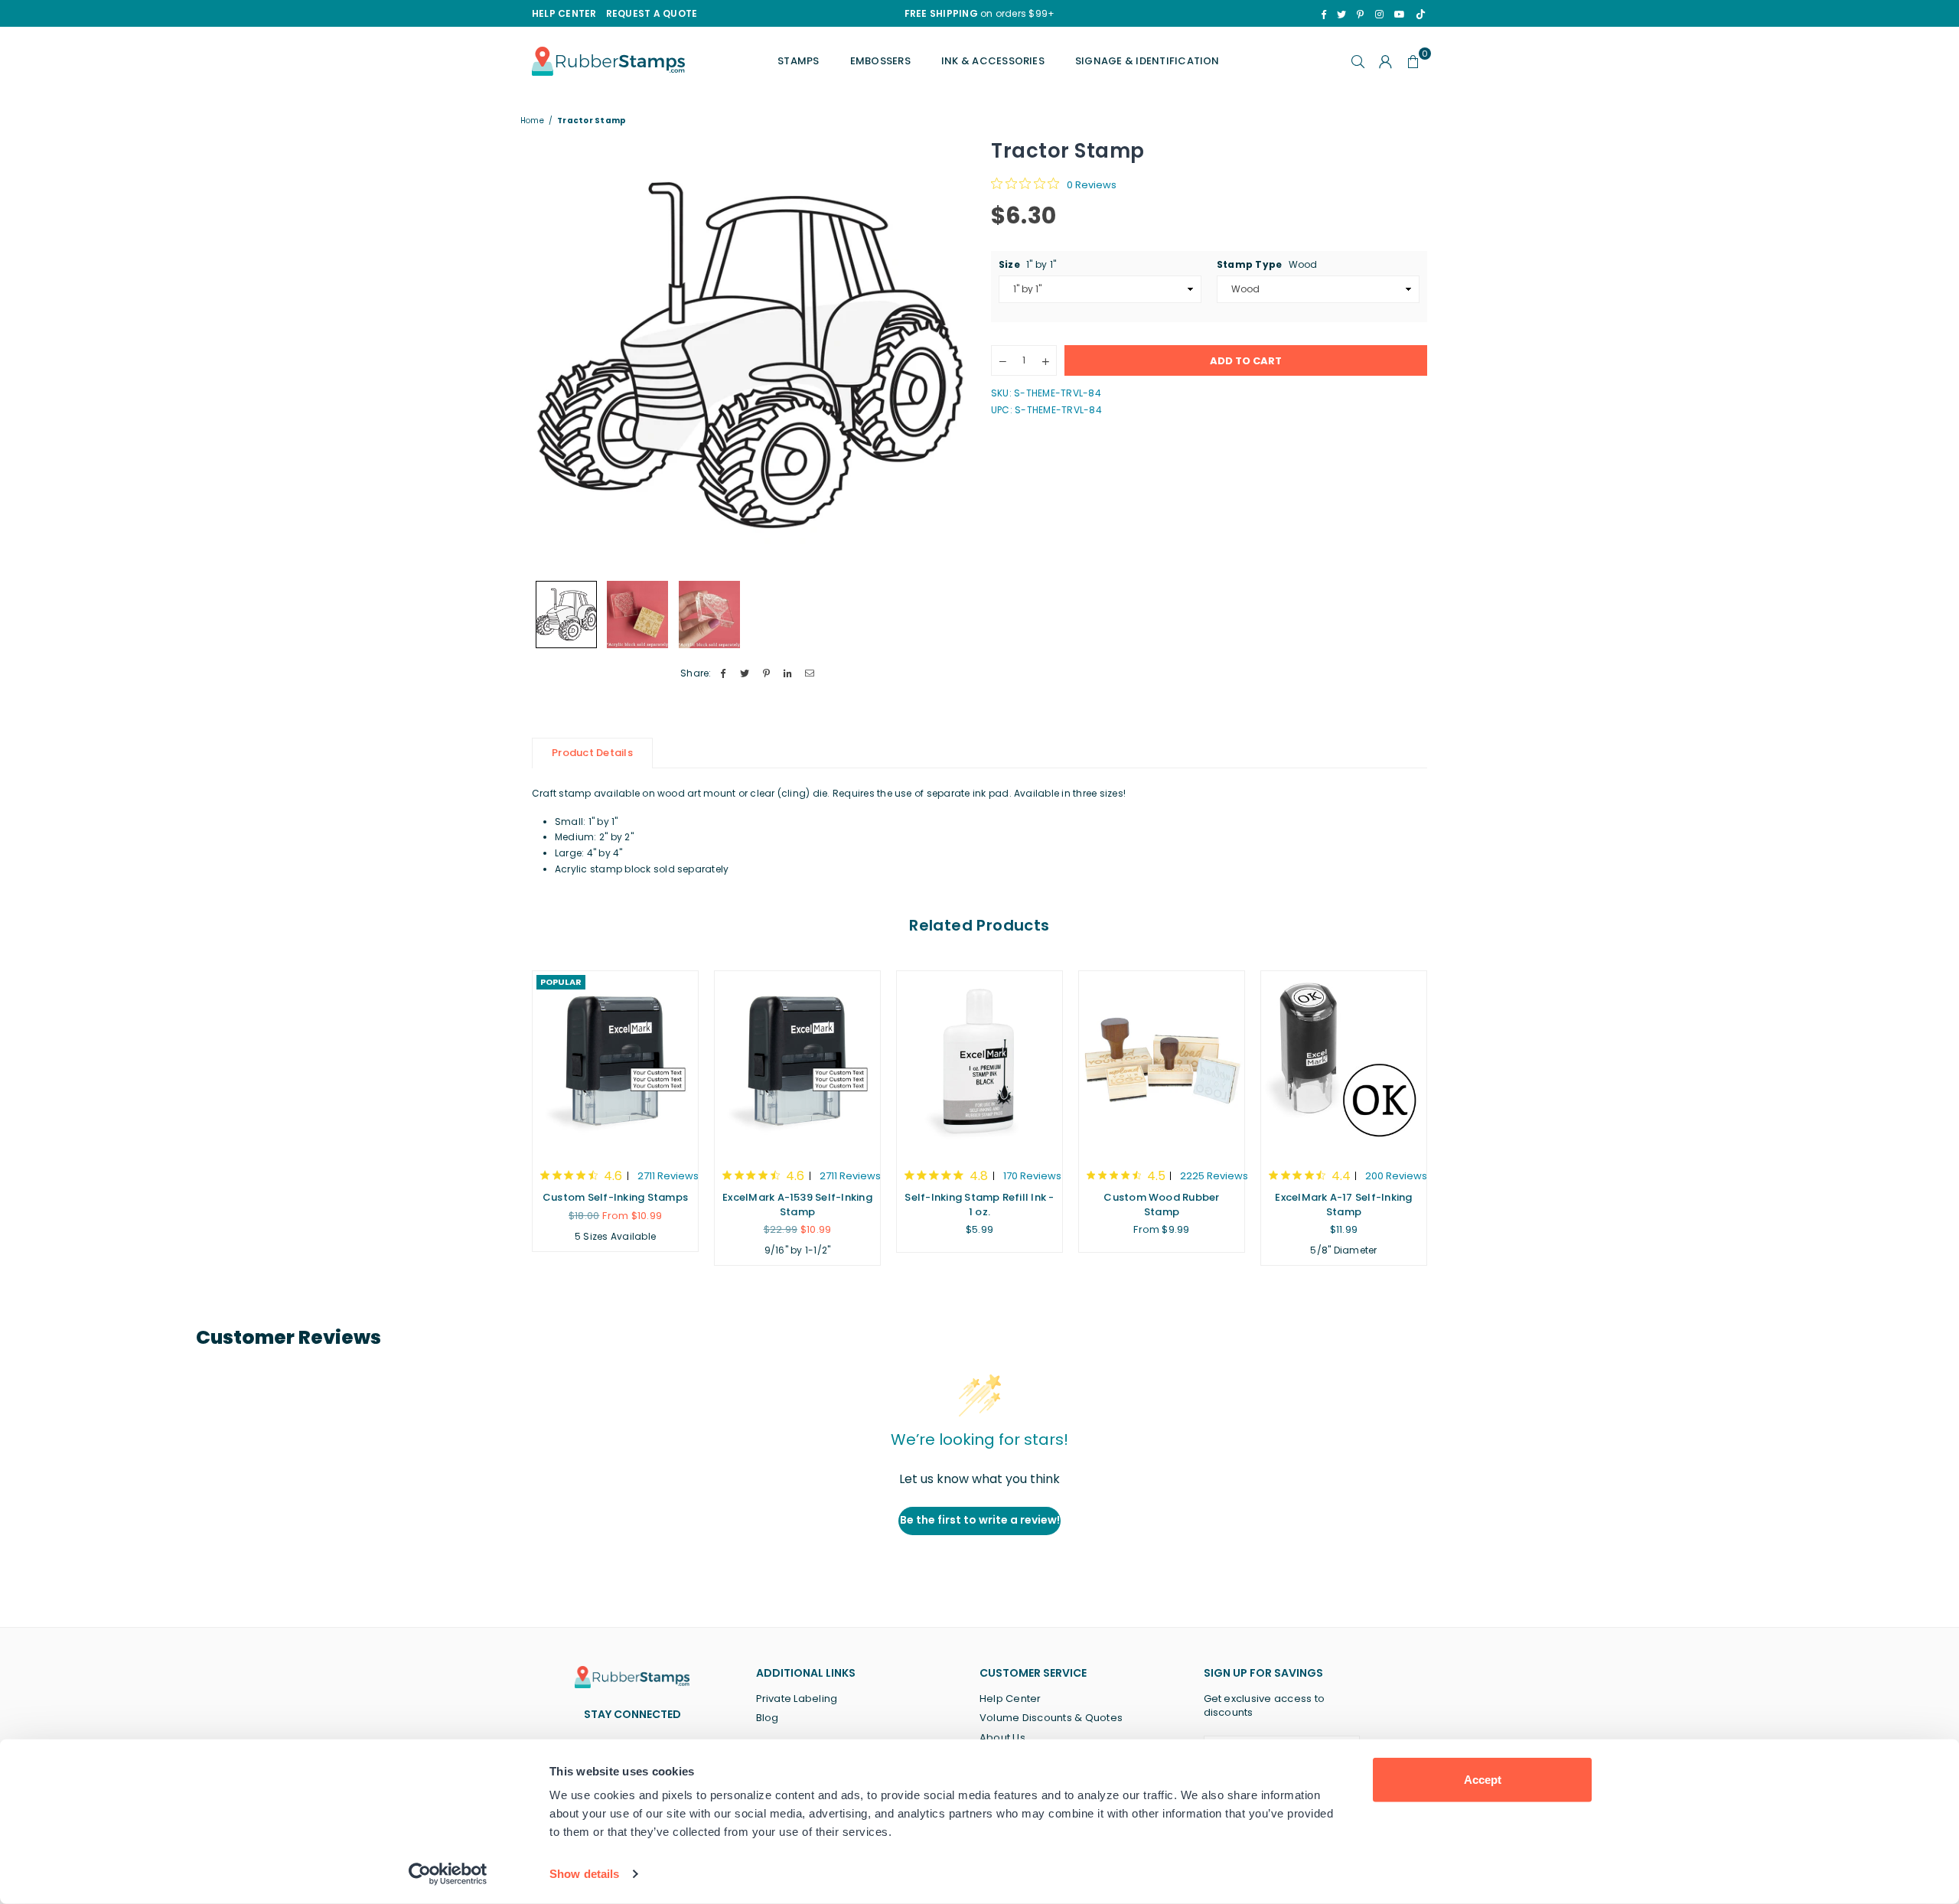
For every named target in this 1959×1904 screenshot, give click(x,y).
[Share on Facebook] (724, 674)
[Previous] (553, 355)
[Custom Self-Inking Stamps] (615, 1062)
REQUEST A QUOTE (652, 13)
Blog (768, 1718)
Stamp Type (1267, 264)
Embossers (880, 61)
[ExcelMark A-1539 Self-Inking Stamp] (797, 1062)
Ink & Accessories (993, 61)
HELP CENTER (564, 13)
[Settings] (1386, 61)
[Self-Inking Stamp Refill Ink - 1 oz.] (979, 1062)
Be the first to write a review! (980, 1520)
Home (532, 121)
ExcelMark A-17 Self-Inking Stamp (1343, 1204)
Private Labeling (797, 1699)
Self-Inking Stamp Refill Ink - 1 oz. (979, 1204)
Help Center (1010, 1699)
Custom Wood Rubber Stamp (1161, 1204)
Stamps (798, 61)
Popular (561, 982)
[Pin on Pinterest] (766, 674)
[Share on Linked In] (789, 674)
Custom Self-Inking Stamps (615, 1197)
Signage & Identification (1147, 61)
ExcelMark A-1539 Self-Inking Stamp (797, 1204)
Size (1027, 264)
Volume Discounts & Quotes (1051, 1718)
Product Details (592, 753)
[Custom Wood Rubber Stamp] (1162, 1062)
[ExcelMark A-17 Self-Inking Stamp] (1344, 1062)
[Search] (1358, 61)
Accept (1483, 1780)
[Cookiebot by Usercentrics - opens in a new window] (448, 1874)
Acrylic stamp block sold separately (642, 869)
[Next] (947, 355)
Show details (584, 1874)
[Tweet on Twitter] (745, 674)
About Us (1002, 1738)
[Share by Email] (810, 674)
